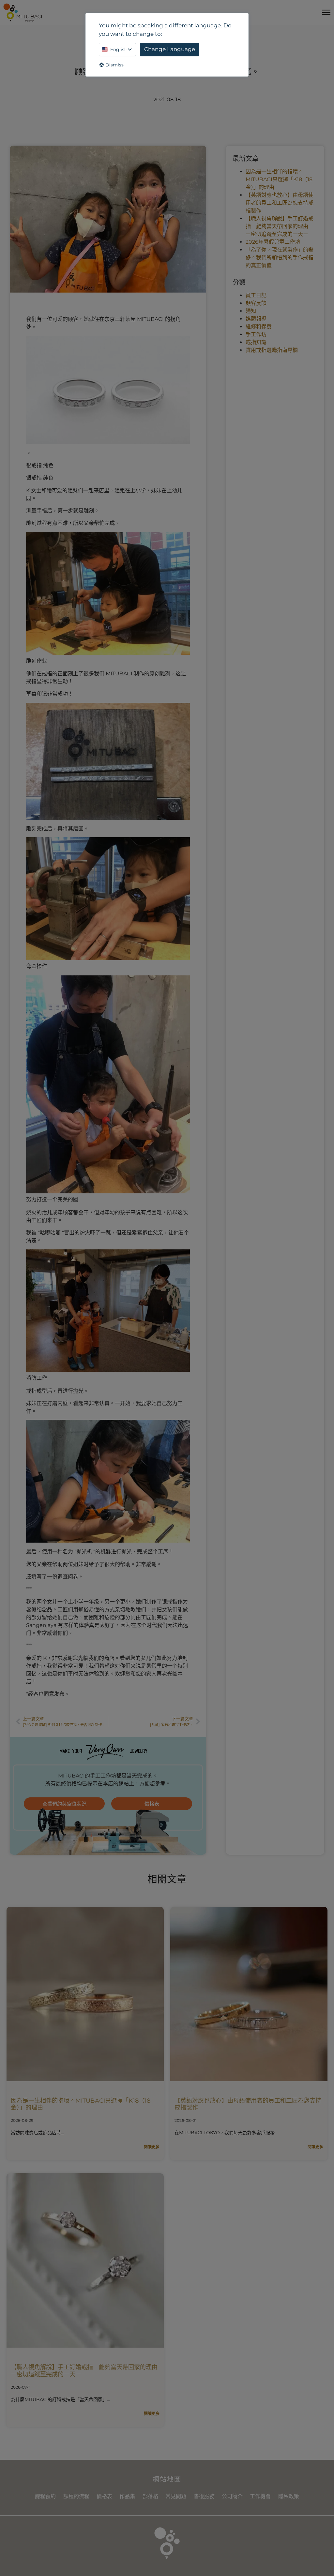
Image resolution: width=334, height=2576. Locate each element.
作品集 (127, 2496)
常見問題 (176, 2496)
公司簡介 (232, 2496)
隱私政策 (289, 2496)
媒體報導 (256, 319)
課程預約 (45, 2496)
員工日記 (256, 295)
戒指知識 (256, 342)
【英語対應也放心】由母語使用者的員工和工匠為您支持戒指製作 (280, 203)
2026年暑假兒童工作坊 (273, 242)
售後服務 (204, 2496)
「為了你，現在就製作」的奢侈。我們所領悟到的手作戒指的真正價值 (280, 258)
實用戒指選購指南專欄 (272, 350)
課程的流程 (76, 2496)
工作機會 (260, 2496)
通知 (251, 311)
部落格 (150, 2496)
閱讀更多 (152, 2147)
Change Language (170, 49)
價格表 (104, 2496)
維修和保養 (259, 327)
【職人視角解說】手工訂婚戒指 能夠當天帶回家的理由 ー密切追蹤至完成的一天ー (280, 226)
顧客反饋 (256, 303)
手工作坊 (256, 334)
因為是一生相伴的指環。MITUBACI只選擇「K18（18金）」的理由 (279, 179)
